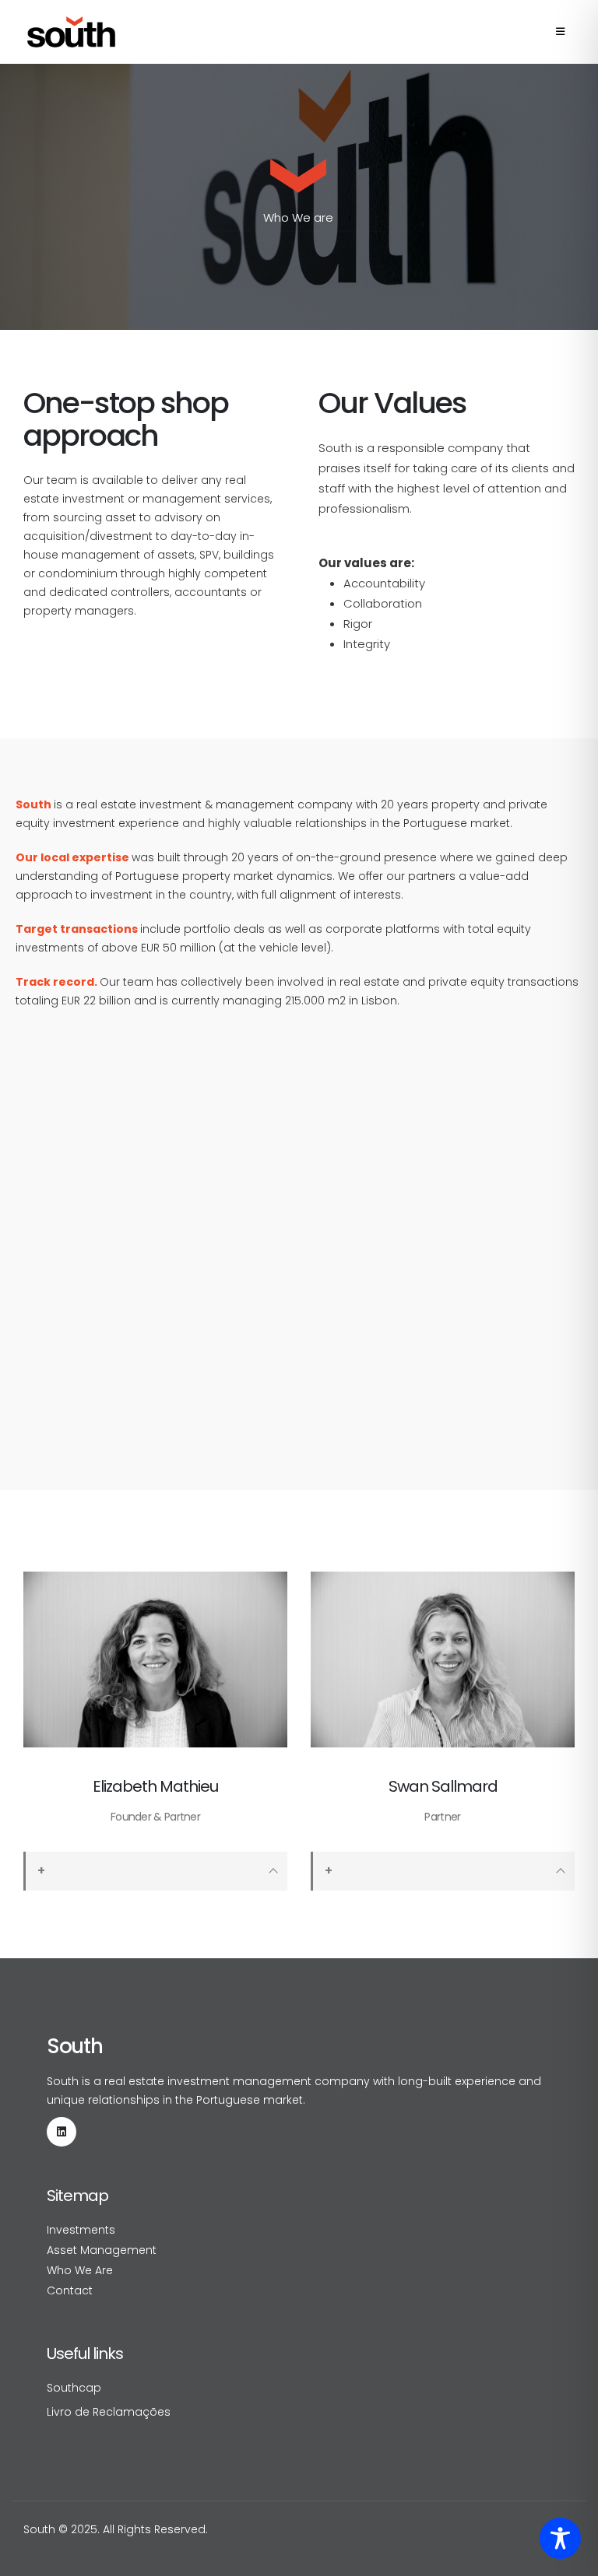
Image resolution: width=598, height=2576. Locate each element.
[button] (560, 32)
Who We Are (80, 2270)
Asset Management (102, 2250)
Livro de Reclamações (109, 2412)
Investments (81, 2230)
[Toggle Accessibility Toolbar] (560, 2538)
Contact (70, 2290)
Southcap (74, 2388)
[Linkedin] (62, 2132)
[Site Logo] (71, 32)
